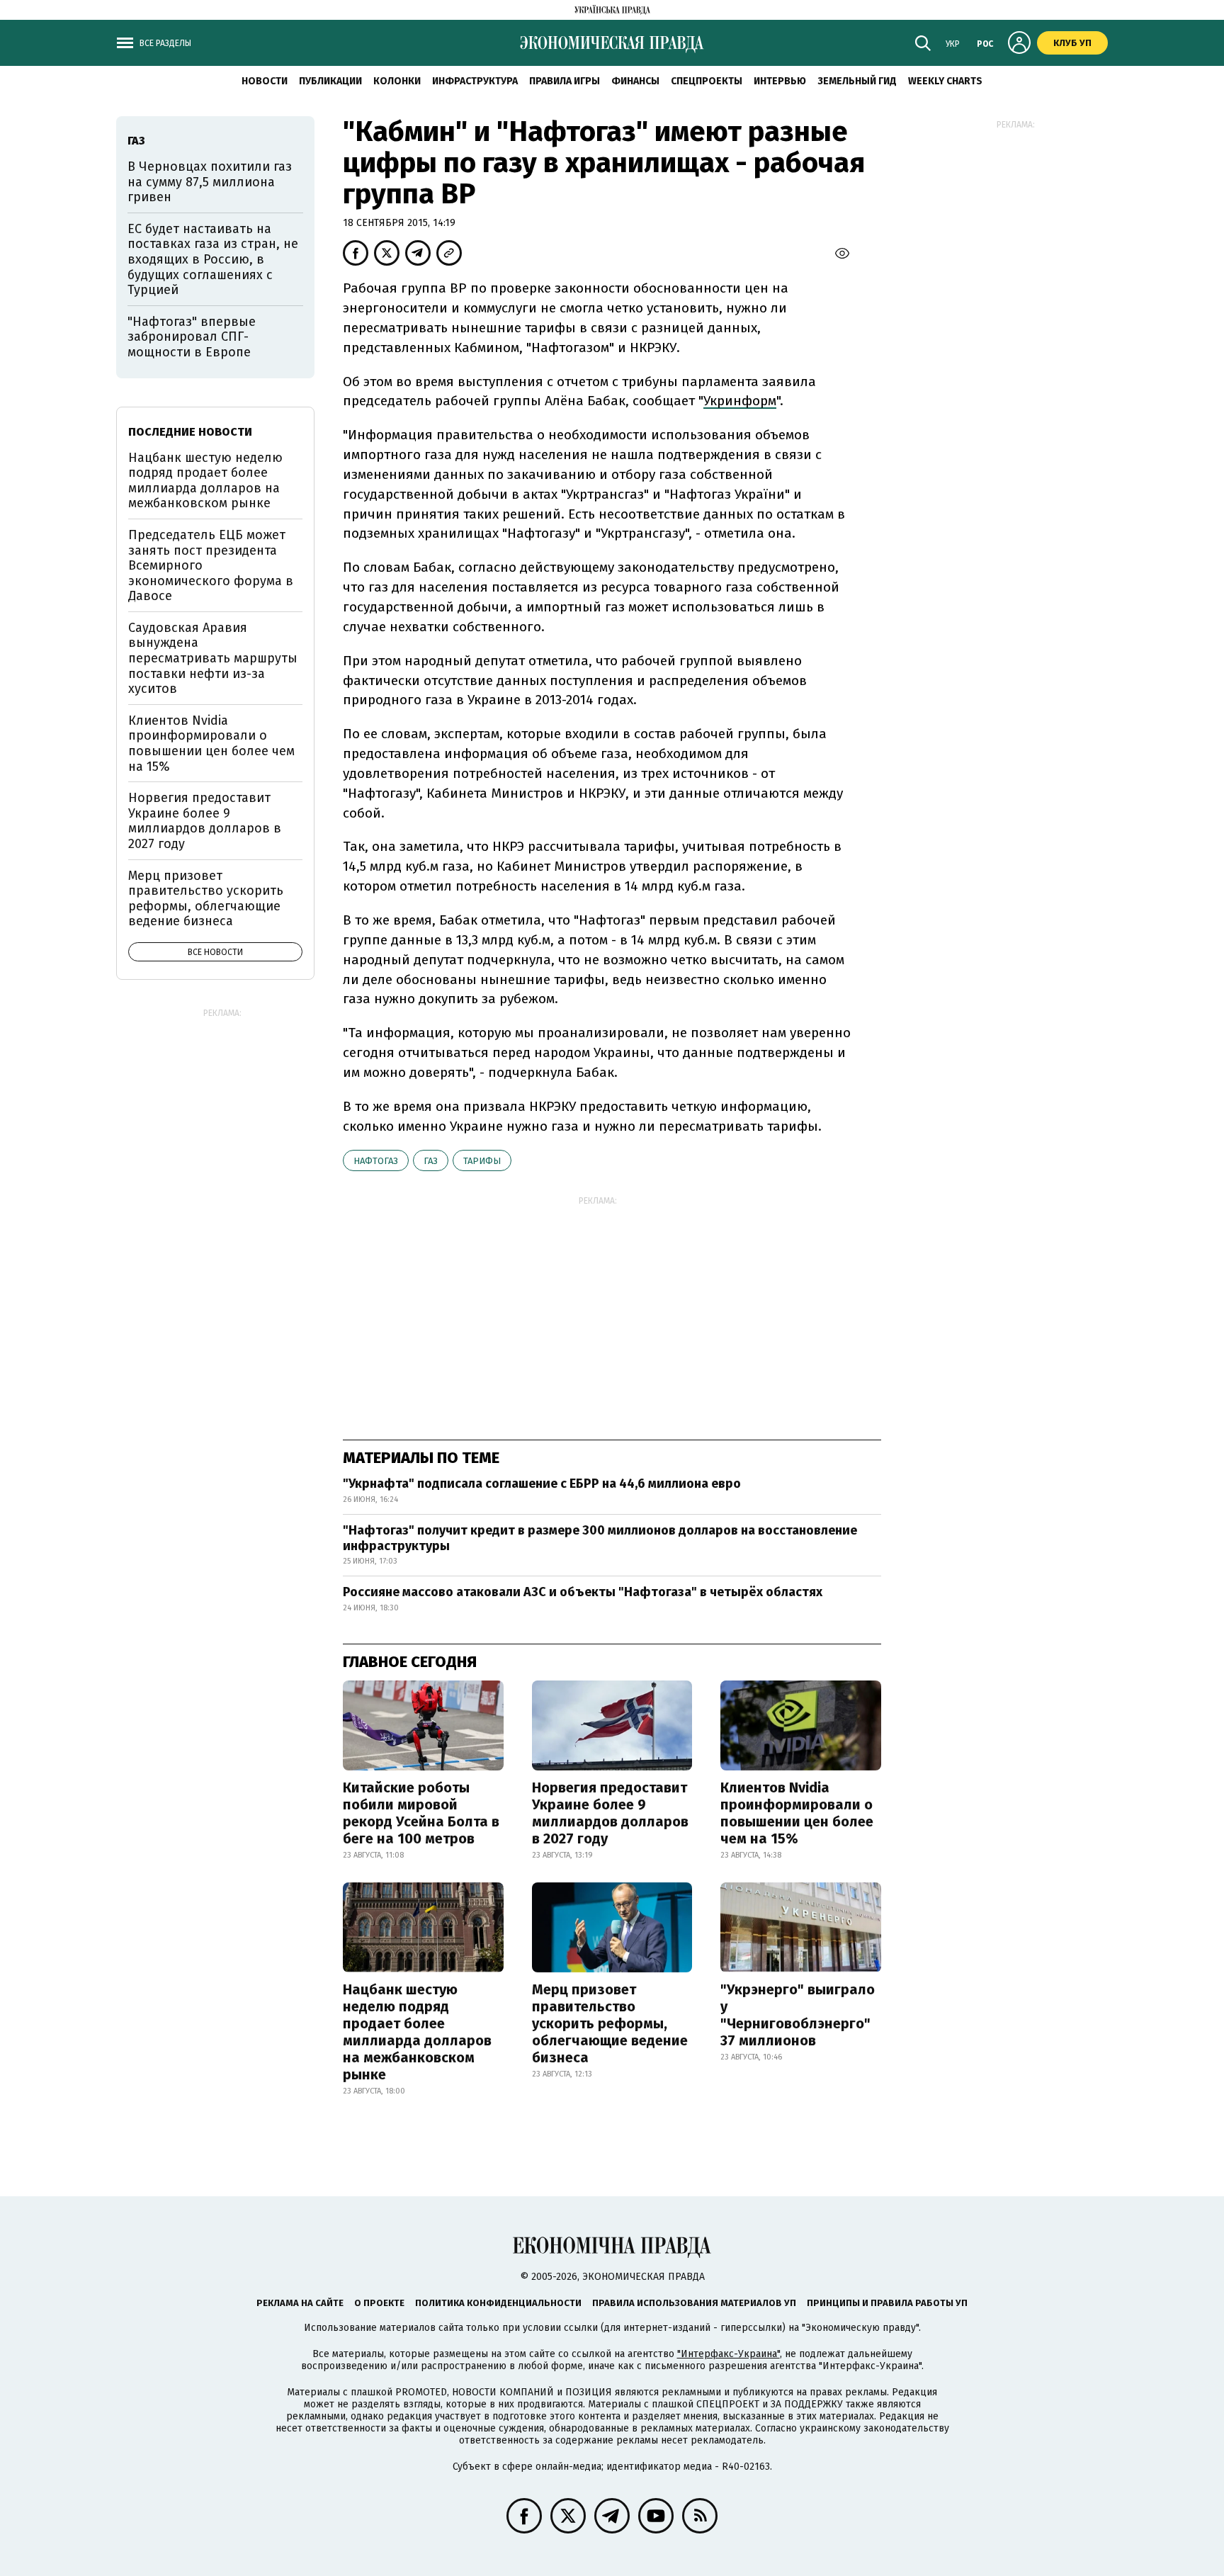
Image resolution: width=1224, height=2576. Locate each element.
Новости (265, 81)
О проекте (379, 2303)
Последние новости (190, 432)
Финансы (635, 81)
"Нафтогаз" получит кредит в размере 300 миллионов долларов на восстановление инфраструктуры (600, 1538)
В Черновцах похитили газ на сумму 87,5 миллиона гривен (210, 182)
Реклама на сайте (300, 2303)
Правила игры (565, 81)
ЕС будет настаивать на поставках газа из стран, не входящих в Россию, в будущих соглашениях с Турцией (213, 259)
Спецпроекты (707, 81)
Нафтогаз (376, 1161)
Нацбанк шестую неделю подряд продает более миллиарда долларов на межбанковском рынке (417, 2032)
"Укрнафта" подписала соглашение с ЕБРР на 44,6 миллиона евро (542, 1484)
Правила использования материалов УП (694, 2303)
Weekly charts (945, 81)
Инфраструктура (475, 81)
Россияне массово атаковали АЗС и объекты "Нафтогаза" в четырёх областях (583, 1592)
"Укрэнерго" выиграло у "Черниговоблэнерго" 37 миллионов (798, 2015)
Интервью (780, 81)
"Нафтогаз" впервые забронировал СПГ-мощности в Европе (192, 337)
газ (431, 1161)
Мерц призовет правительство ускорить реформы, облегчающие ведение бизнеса (610, 2023)
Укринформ (740, 401)
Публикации (330, 81)
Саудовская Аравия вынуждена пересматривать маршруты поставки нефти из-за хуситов (213, 658)
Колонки (397, 81)
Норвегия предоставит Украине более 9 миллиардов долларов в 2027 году (610, 1813)
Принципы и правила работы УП (887, 2303)
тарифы (482, 1161)
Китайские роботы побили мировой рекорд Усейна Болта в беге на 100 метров (421, 1813)
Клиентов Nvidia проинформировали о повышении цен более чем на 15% (797, 1813)
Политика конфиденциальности (498, 2303)
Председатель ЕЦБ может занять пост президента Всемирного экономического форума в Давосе (211, 565)
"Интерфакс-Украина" (729, 2354)
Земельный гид (857, 81)
